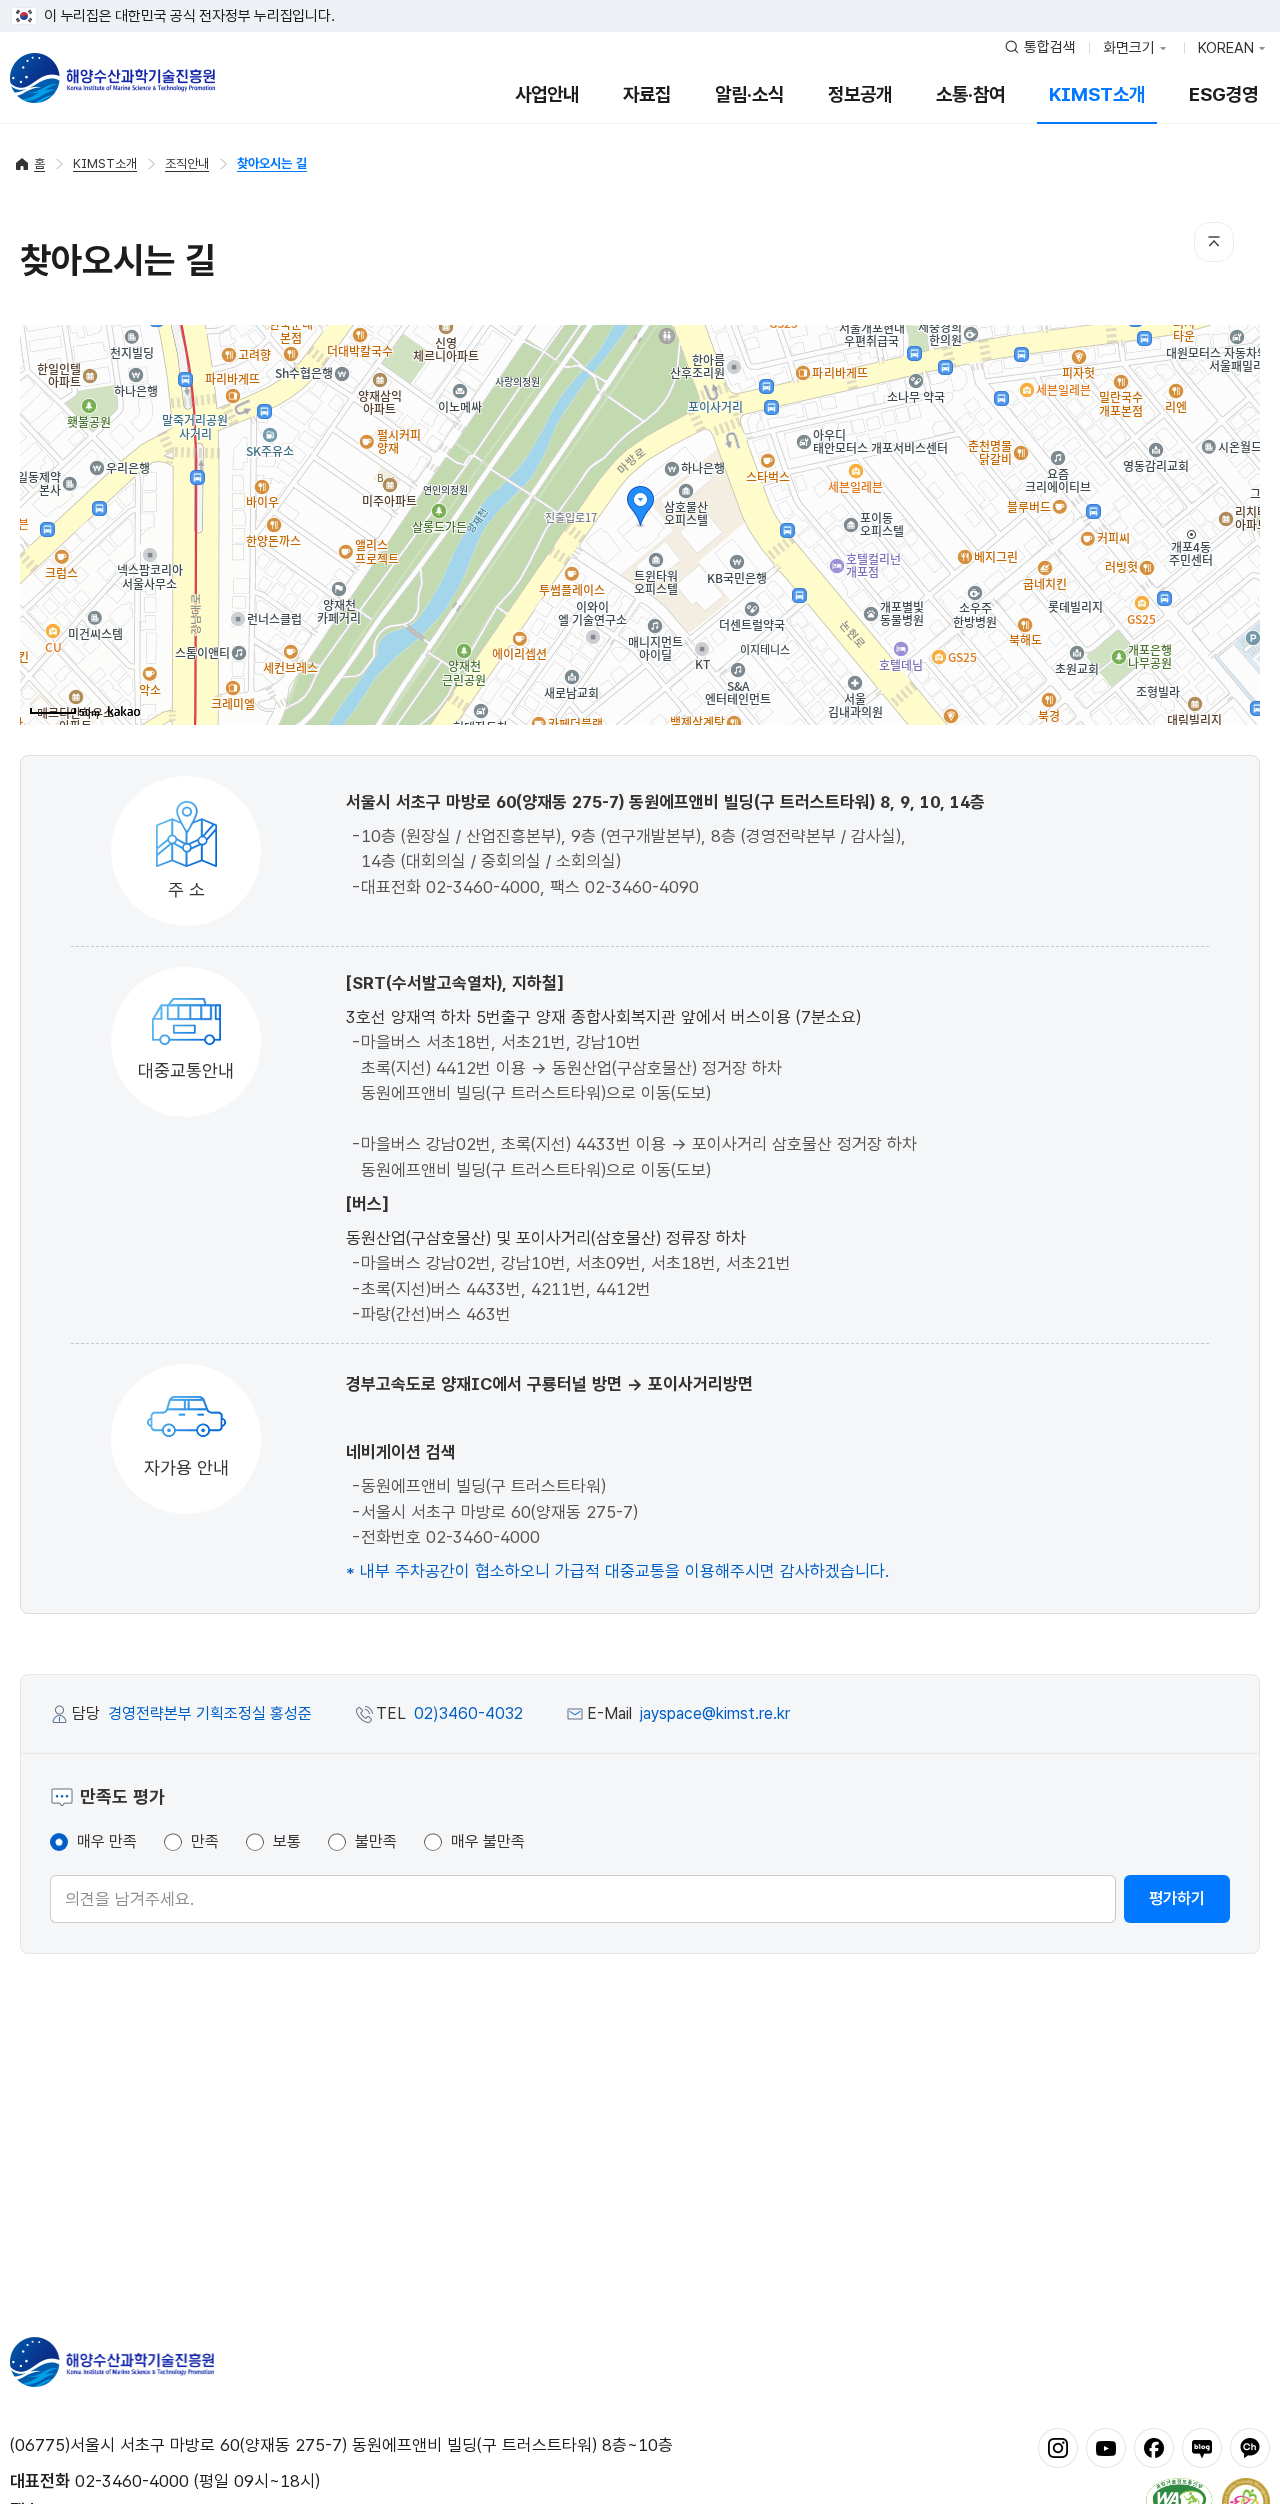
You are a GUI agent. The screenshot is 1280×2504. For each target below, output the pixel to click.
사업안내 (547, 94)
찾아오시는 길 (272, 163)
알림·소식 (749, 94)
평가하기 (1177, 1898)
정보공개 (860, 94)
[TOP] (1214, 242)
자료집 (647, 94)
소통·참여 (970, 94)
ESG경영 (1223, 94)
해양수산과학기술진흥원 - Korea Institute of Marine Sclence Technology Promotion (112, 78)
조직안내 (187, 163)
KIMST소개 (1097, 94)
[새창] (1058, 2447)
